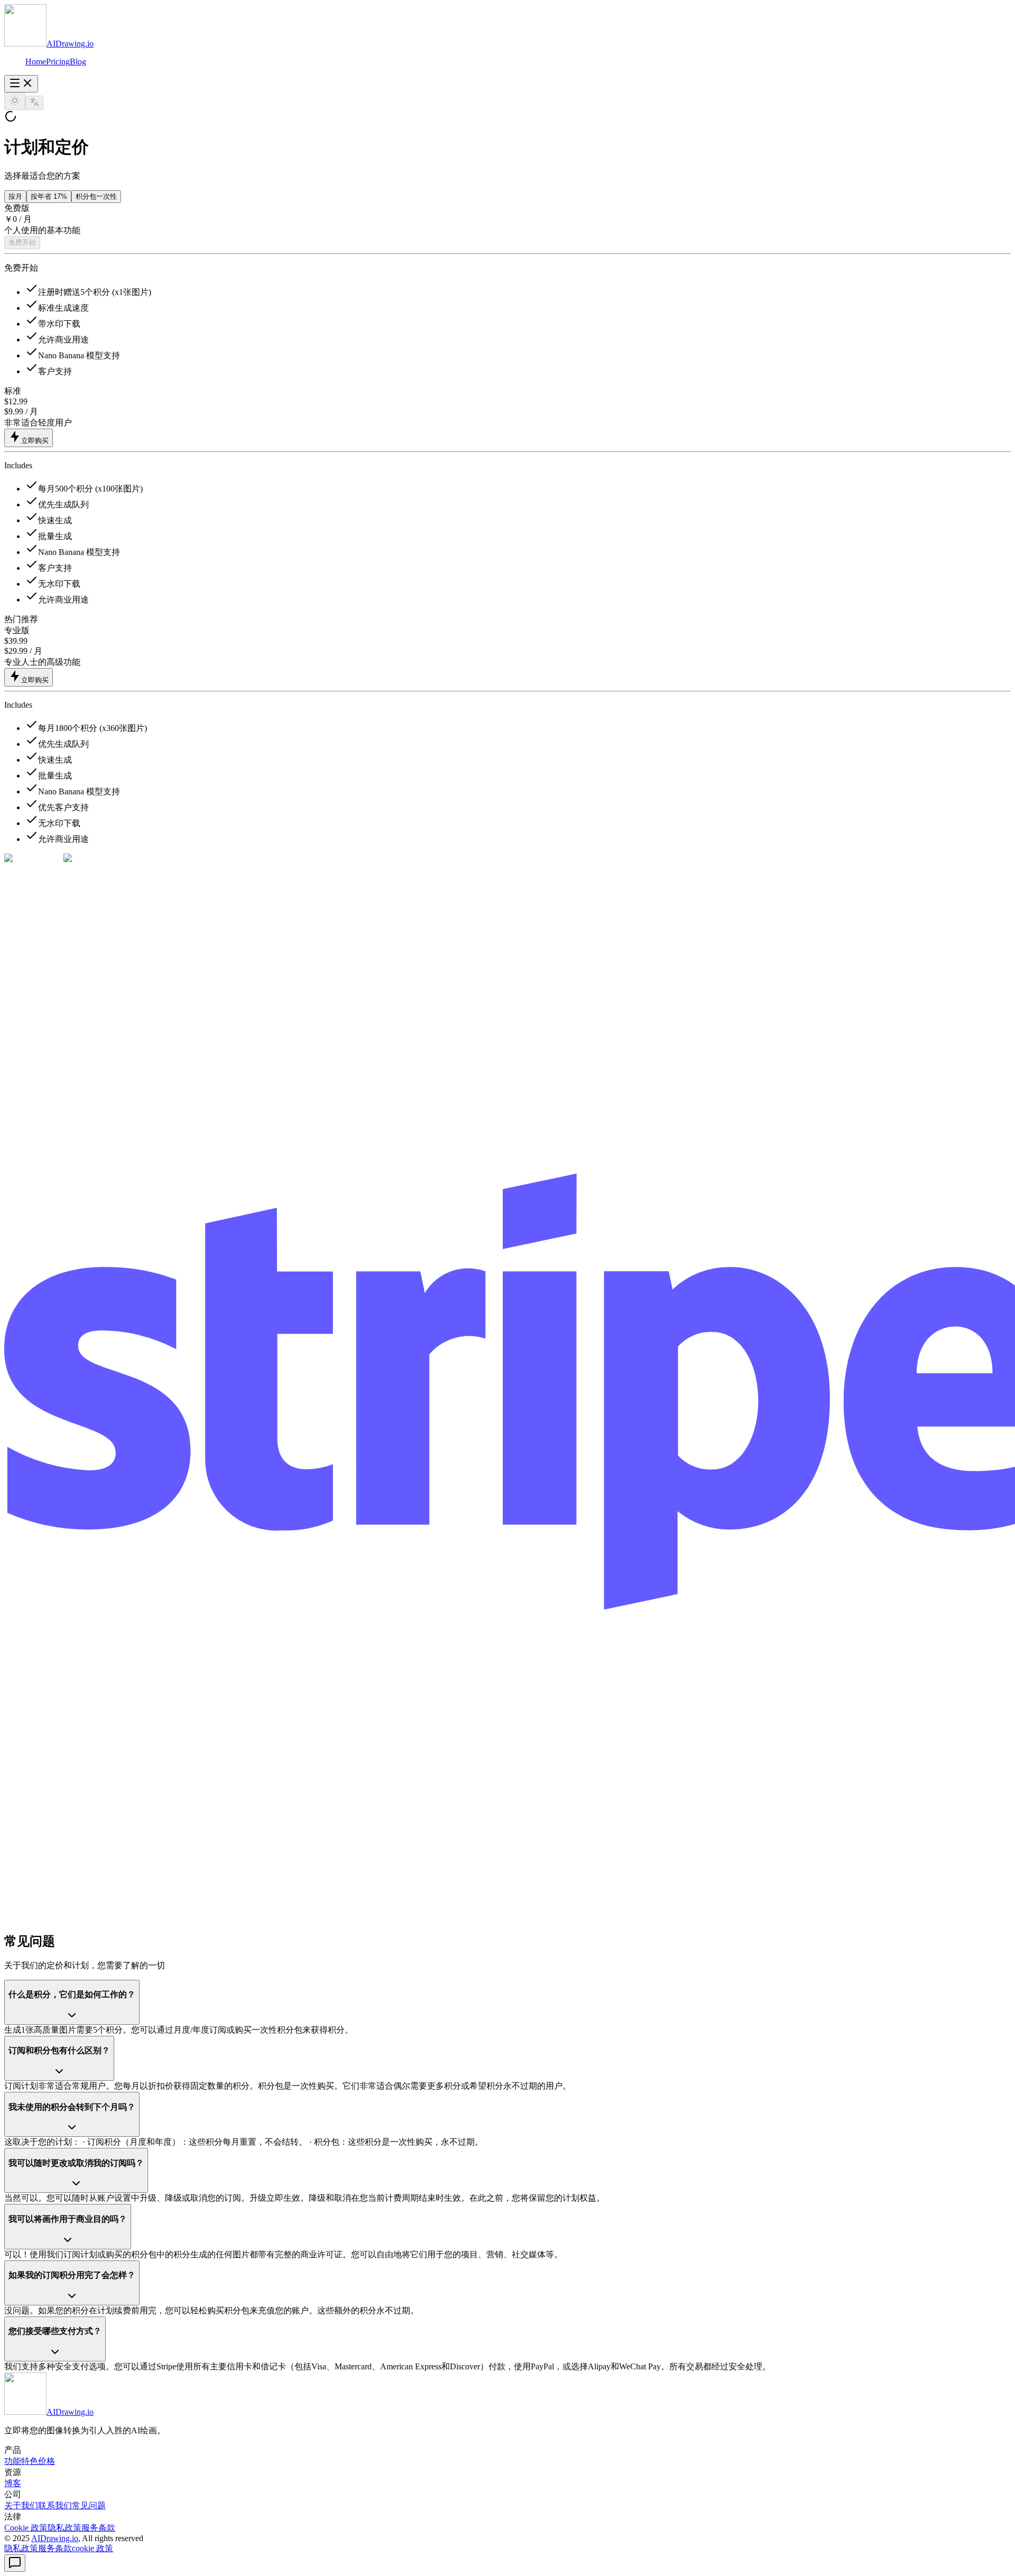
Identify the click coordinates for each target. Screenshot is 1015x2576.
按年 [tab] (49, 196)
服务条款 (55, 2548)
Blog (78, 62)
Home (36, 62)
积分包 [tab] (96, 196)
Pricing (58, 62)
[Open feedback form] (15, 2563)
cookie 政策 (93, 2548)
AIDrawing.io (55, 2538)
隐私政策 (21, 2548)
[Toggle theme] (15, 101)
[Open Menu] (21, 84)
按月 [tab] (15, 196)
